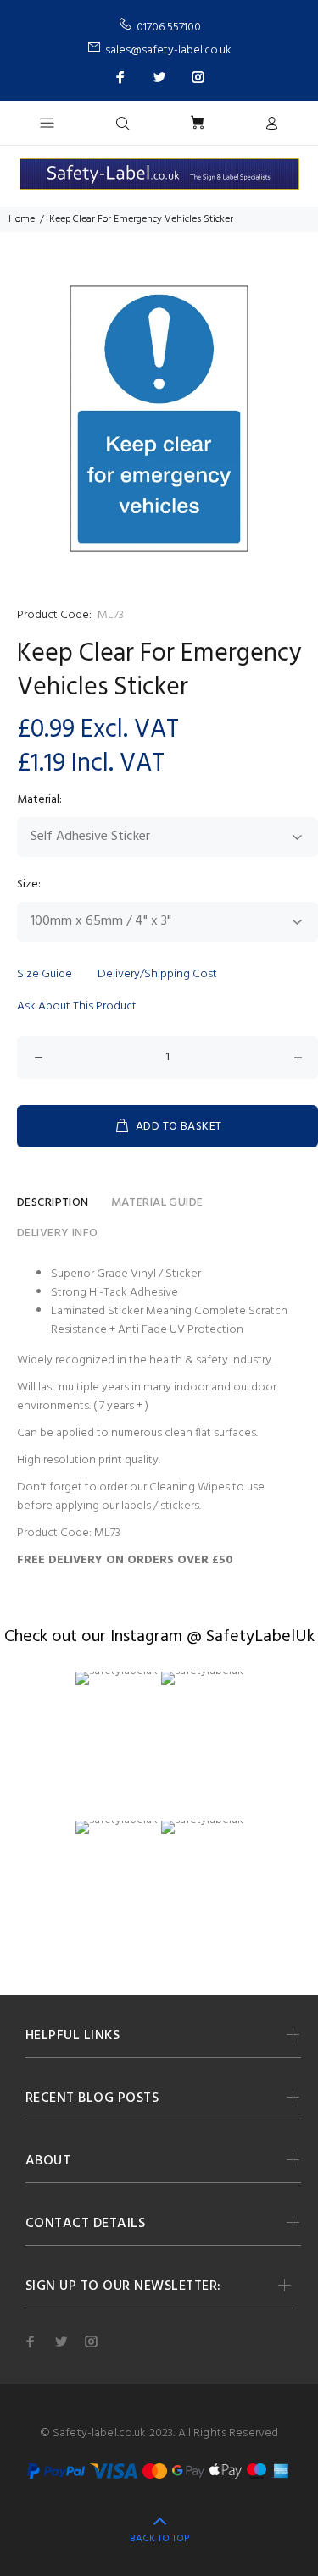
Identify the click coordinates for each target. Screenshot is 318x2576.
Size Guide (45, 974)
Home (22, 219)
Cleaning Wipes (190, 1487)
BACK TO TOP (159, 2539)
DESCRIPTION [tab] (53, 1203)
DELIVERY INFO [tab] (57, 1233)
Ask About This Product (77, 1006)
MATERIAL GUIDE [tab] (157, 1203)
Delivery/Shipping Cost (157, 974)
